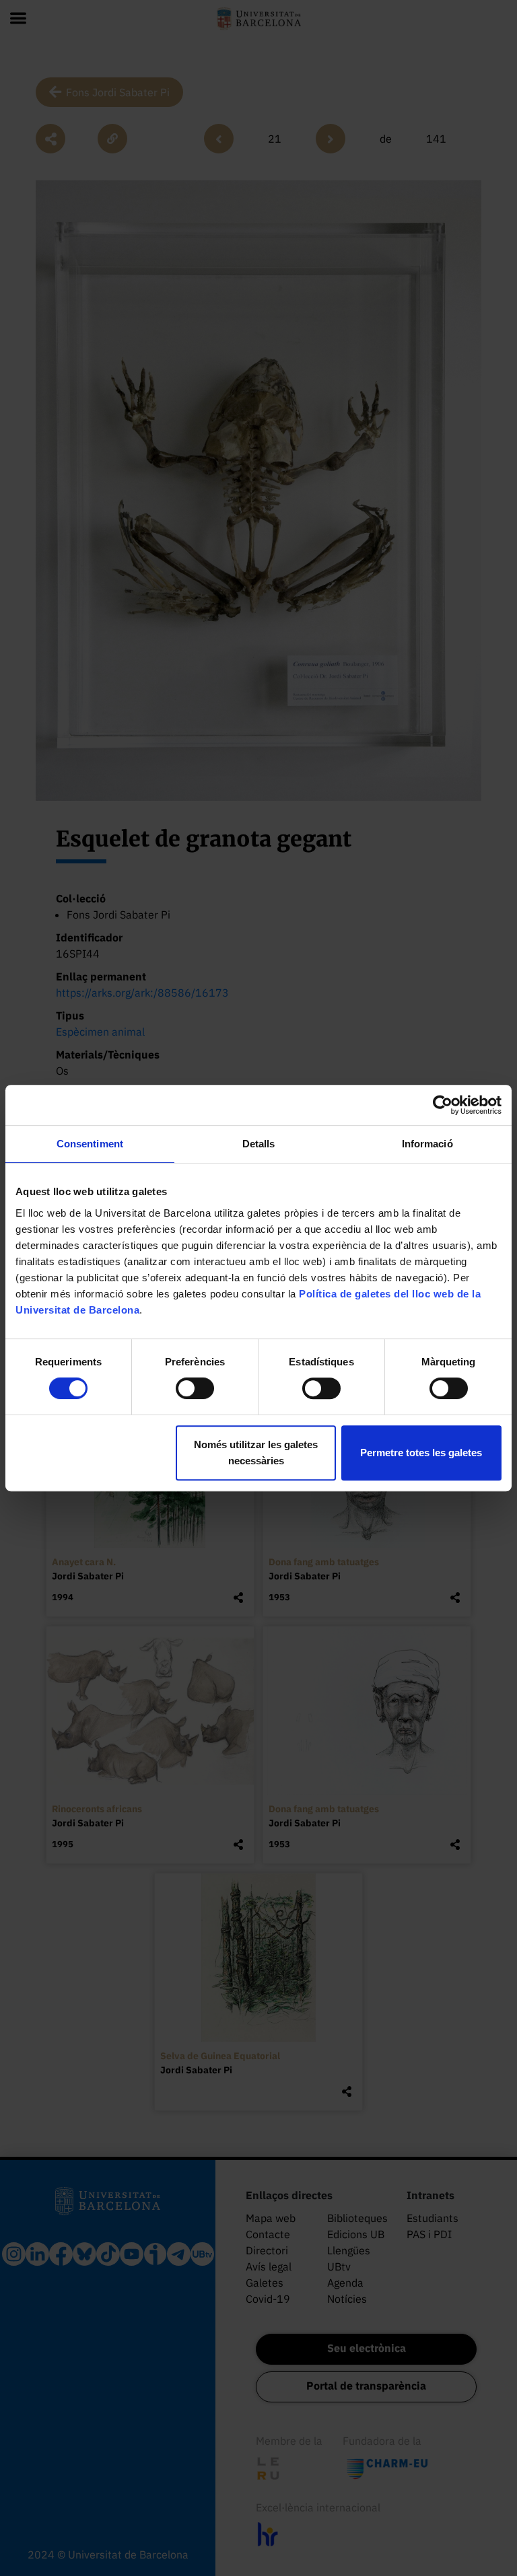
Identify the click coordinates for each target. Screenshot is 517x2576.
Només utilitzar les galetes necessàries (256, 1453)
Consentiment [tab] (90, 1144)
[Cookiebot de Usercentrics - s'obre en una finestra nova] (443, 1105)
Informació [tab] (427, 1144)
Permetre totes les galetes (421, 1453)
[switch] (195, 1388)
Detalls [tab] (259, 1144)
